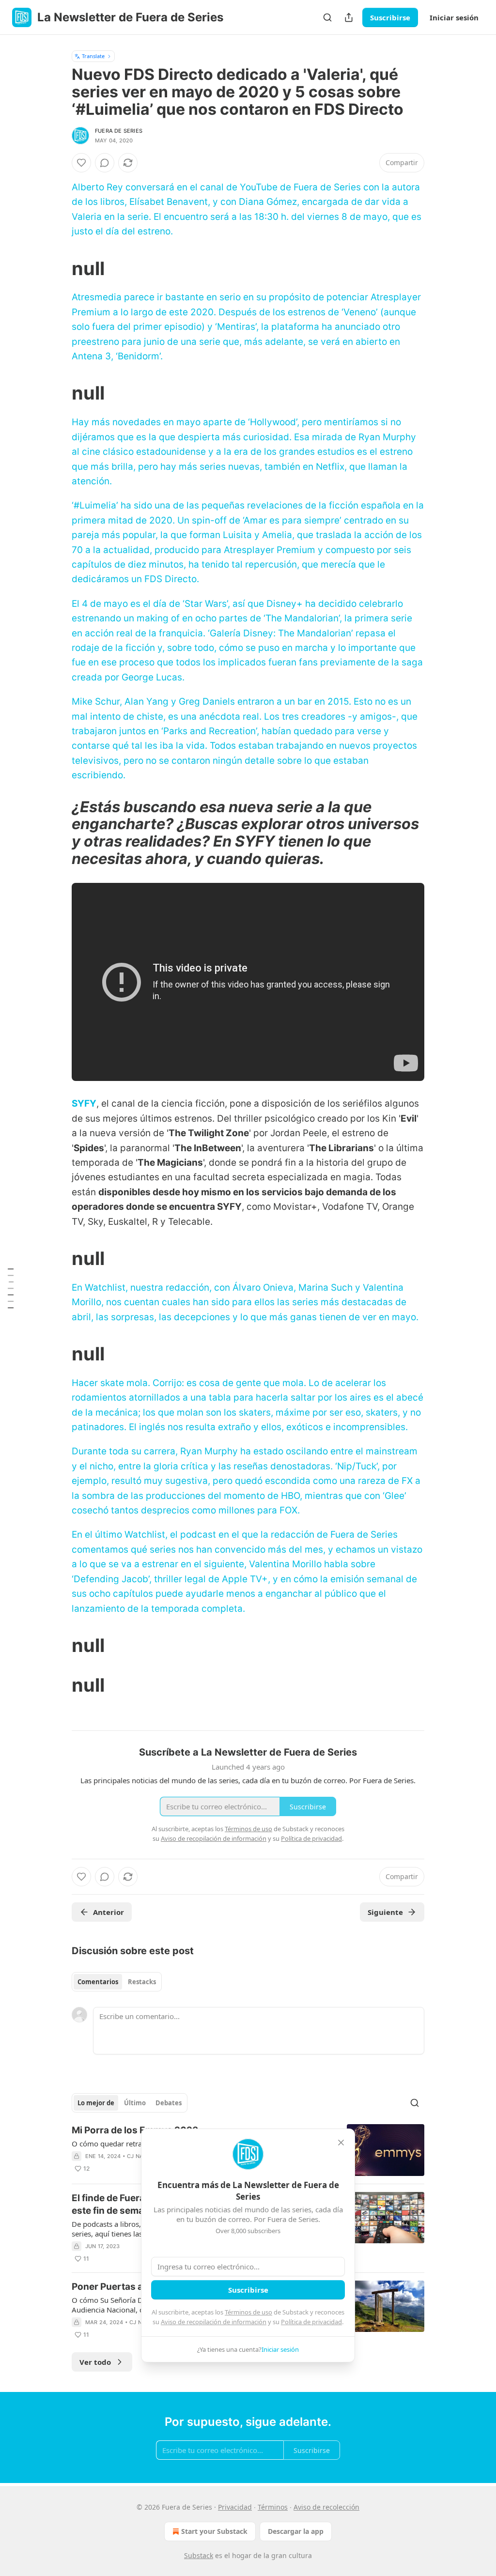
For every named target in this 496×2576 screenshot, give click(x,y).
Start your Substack (214, 2531)
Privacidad (235, 2507)
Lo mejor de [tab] (96, 2103)
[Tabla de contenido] (11, 1288)
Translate (93, 56)
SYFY (84, 1103)
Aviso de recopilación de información (214, 2322)
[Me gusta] (81, 163)
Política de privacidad (311, 2322)
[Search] (327, 17)
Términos (273, 2507)
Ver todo (95, 2362)
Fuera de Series (119, 131)
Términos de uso (248, 2312)
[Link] (58, 268)
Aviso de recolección (326, 2507)
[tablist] (117, 1982)
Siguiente (385, 1912)
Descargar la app (296, 2531)
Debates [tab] (169, 2103)
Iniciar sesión (454, 17)
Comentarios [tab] (98, 1982)
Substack (199, 2555)
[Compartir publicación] (349, 17)
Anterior (108, 1912)
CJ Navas (140, 2156)
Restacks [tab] (142, 1982)
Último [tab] (135, 2103)
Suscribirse (390, 17)
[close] (341, 2143)
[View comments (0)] (105, 163)
